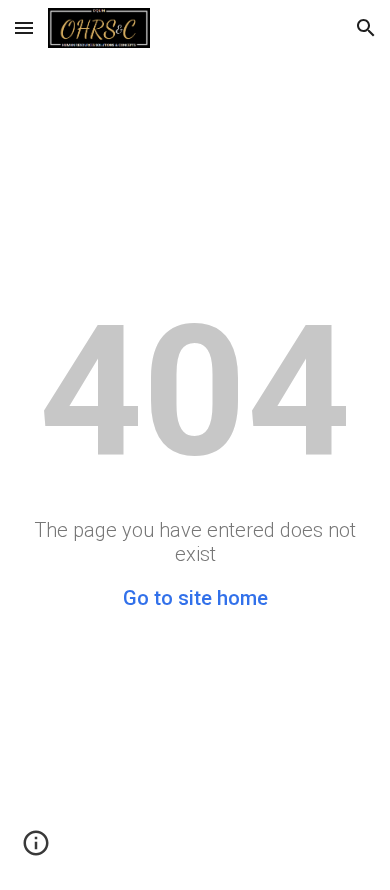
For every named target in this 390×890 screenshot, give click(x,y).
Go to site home (195, 598)
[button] (24, 27)
